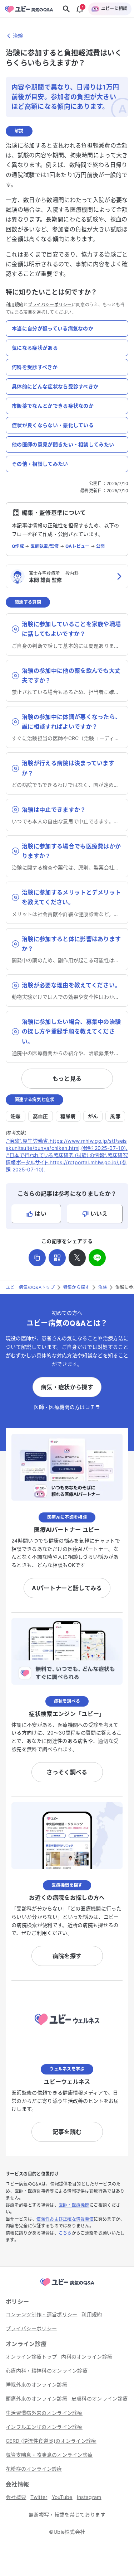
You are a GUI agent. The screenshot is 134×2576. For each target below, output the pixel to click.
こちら (65, 2233)
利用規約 (14, 305)
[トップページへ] (67, 2286)
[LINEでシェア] (97, 1258)
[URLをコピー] (37, 1258)
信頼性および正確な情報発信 (65, 2219)
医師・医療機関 (74, 2205)
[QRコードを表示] (57, 1258)
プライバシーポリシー (50, 305)
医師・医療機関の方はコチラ (67, 1407)
